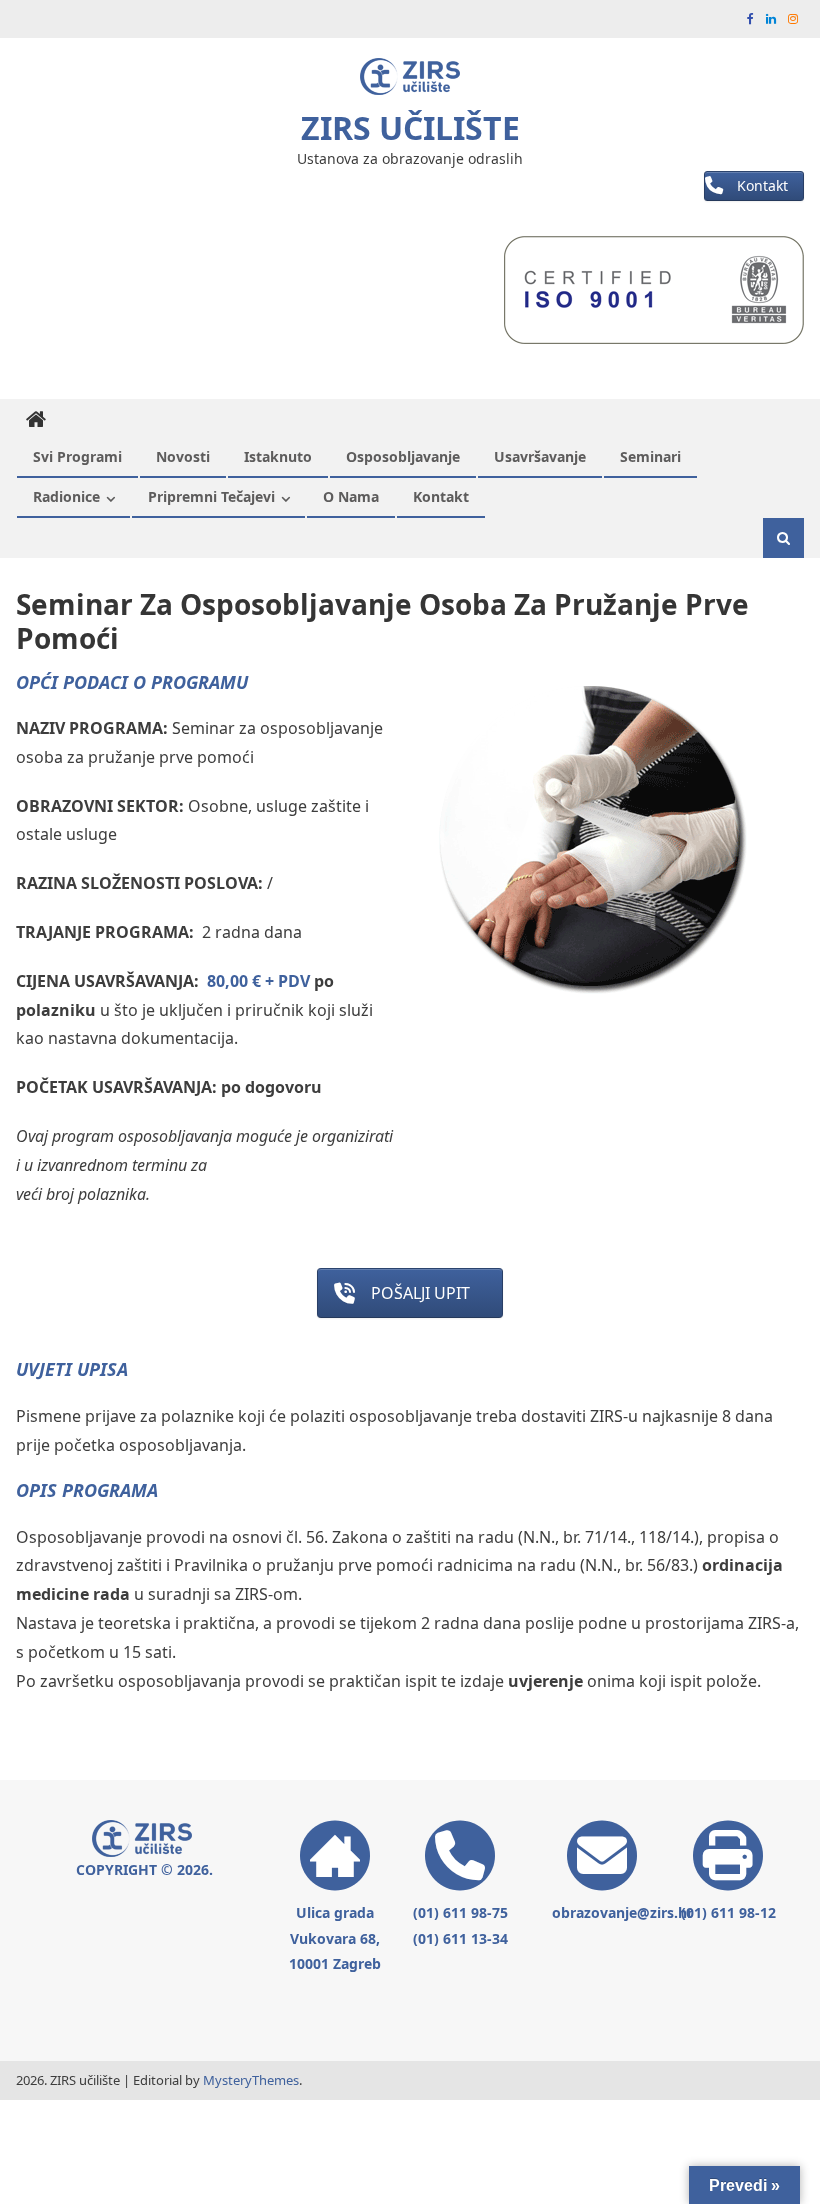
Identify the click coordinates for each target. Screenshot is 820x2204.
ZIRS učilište (410, 127)
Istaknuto (278, 456)
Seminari (650, 456)
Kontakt (441, 496)
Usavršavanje (540, 456)
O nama (351, 496)
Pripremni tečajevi (211, 496)
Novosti (183, 456)
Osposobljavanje (403, 456)
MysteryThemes (251, 2080)
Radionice (66, 496)
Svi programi (77, 456)
